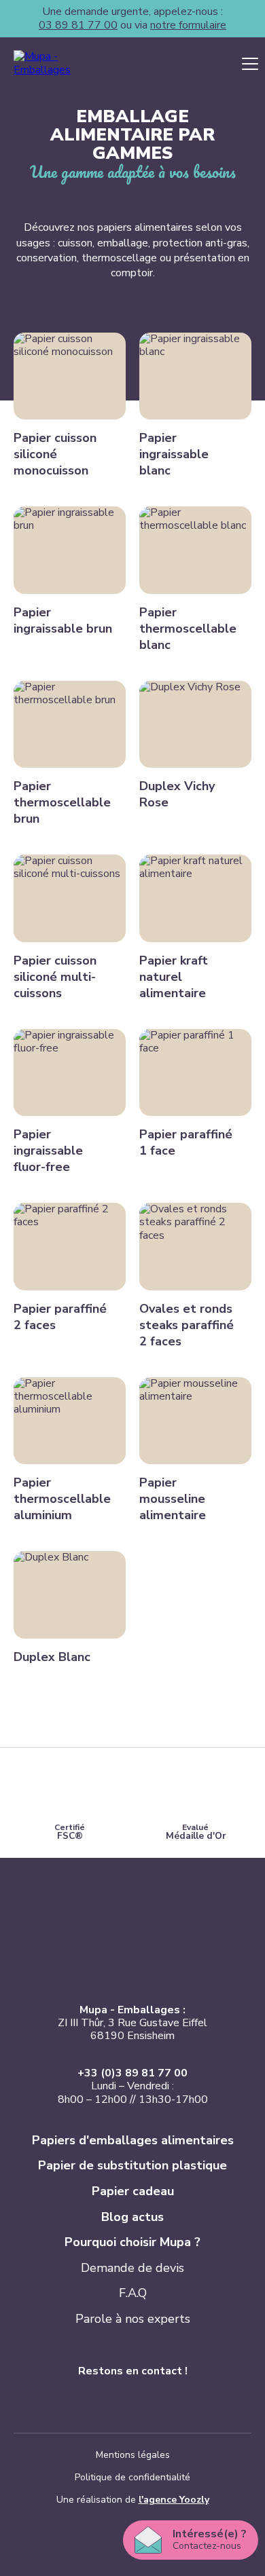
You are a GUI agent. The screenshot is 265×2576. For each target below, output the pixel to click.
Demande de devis (132, 2268)
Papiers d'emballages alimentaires (133, 2140)
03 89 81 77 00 (78, 25)
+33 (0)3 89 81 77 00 (132, 2073)
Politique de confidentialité (132, 2477)
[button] (250, 64)
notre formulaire (188, 25)
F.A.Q (133, 2293)
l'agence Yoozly (174, 2500)
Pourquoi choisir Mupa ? (132, 2242)
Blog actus (132, 2217)
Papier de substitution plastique (132, 2165)
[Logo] (61, 63)
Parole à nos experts (133, 2319)
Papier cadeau (133, 2191)
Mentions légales (133, 2455)
